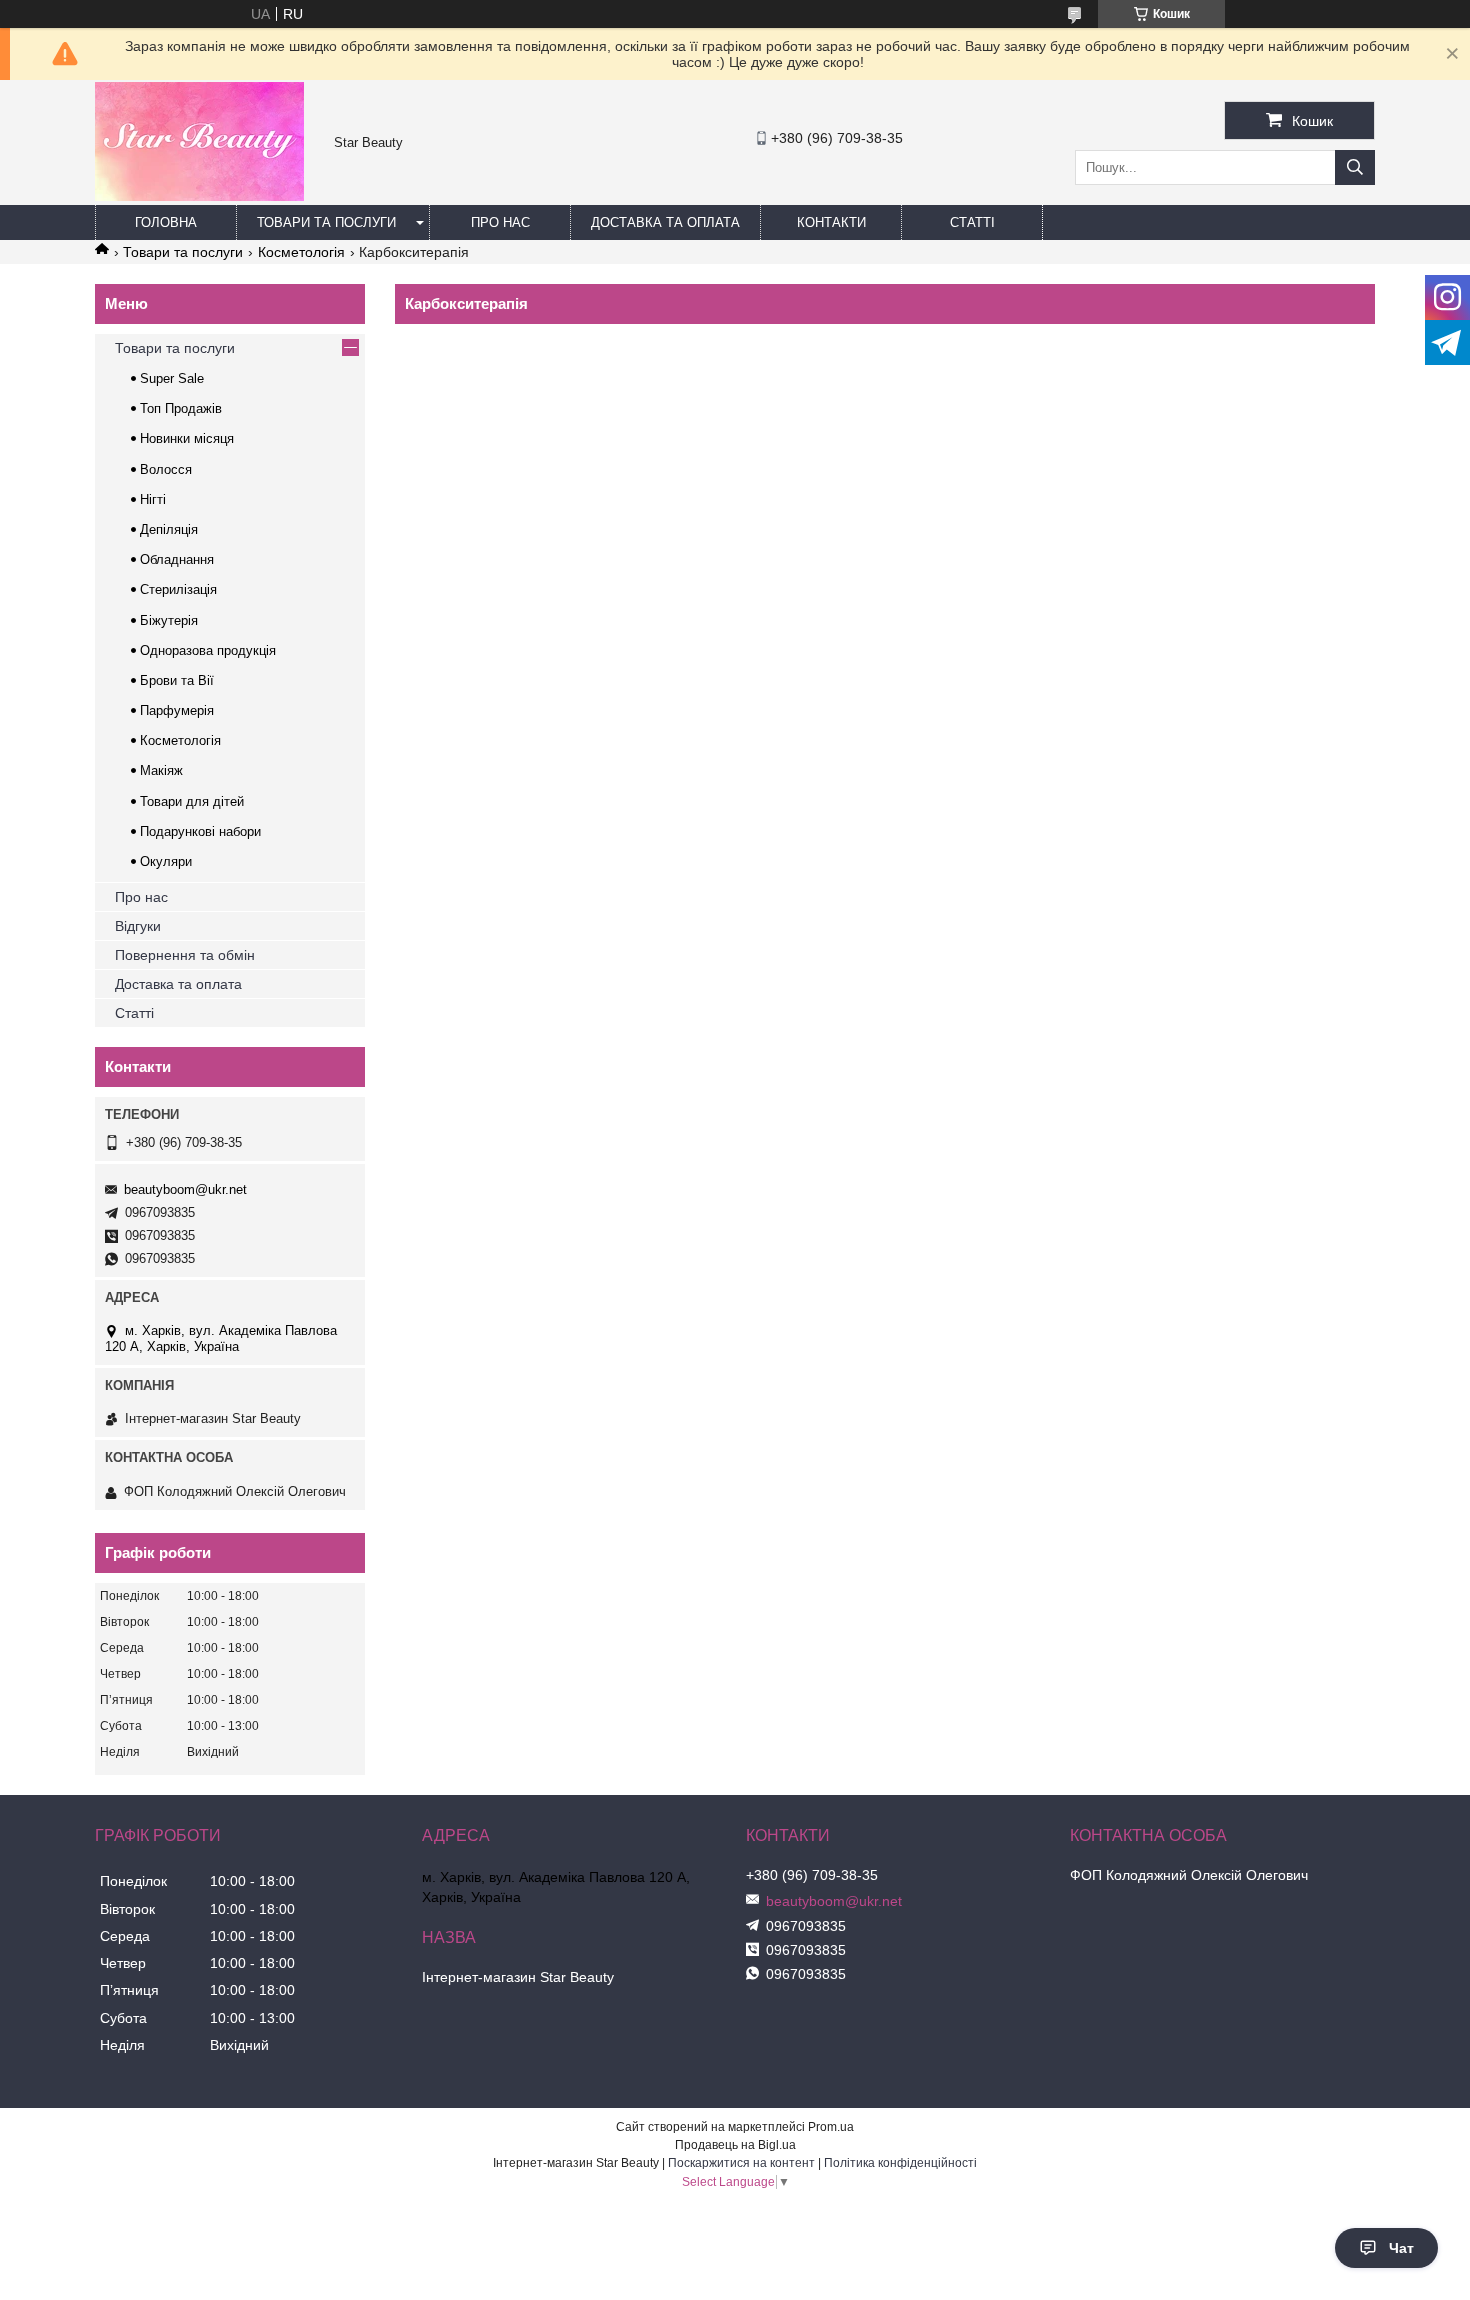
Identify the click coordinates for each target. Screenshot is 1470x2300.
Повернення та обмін (185, 955)
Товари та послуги (326, 222)
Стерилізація (178, 589)
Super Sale (172, 378)
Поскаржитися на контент (741, 2163)
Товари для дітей (192, 801)
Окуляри (166, 861)
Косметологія (301, 252)
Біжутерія (169, 620)
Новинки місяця (187, 438)
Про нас (500, 222)
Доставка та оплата (665, 222)
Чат (1401, 2248)
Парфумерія (177, 710)
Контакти (831, 222)
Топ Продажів (181, 408)
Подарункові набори (200, 831)
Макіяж (161, 770)
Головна (166, 222)
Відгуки (138, 926)
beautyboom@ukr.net (185, 1189)
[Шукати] (1355, 167)
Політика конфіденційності (900, 2163)
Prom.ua (831, 2127)
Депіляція (169, 529)
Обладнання (177, 559)
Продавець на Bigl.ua (735, 2145)
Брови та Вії (177, 680)
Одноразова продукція (208, 650)
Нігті (153, 499)
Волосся (166, 469)
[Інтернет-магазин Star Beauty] (199, 196)
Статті (972, 222)
